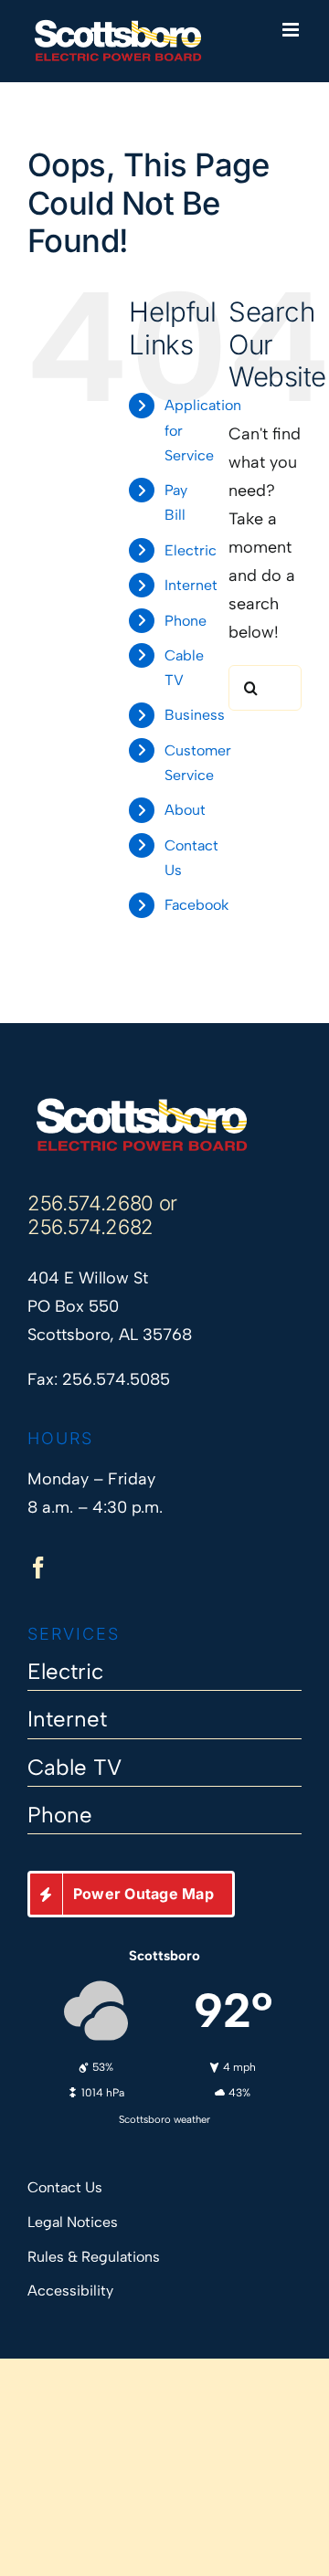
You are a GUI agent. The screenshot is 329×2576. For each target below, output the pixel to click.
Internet (191, 585)
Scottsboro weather (164, 2119)
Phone (186, 621)
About (185, 810)
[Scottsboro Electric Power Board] (142, 1104)
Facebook (196, 905)
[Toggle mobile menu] (292, 30)
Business (195, 715)
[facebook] (38, 1568)
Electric (191, 550)
